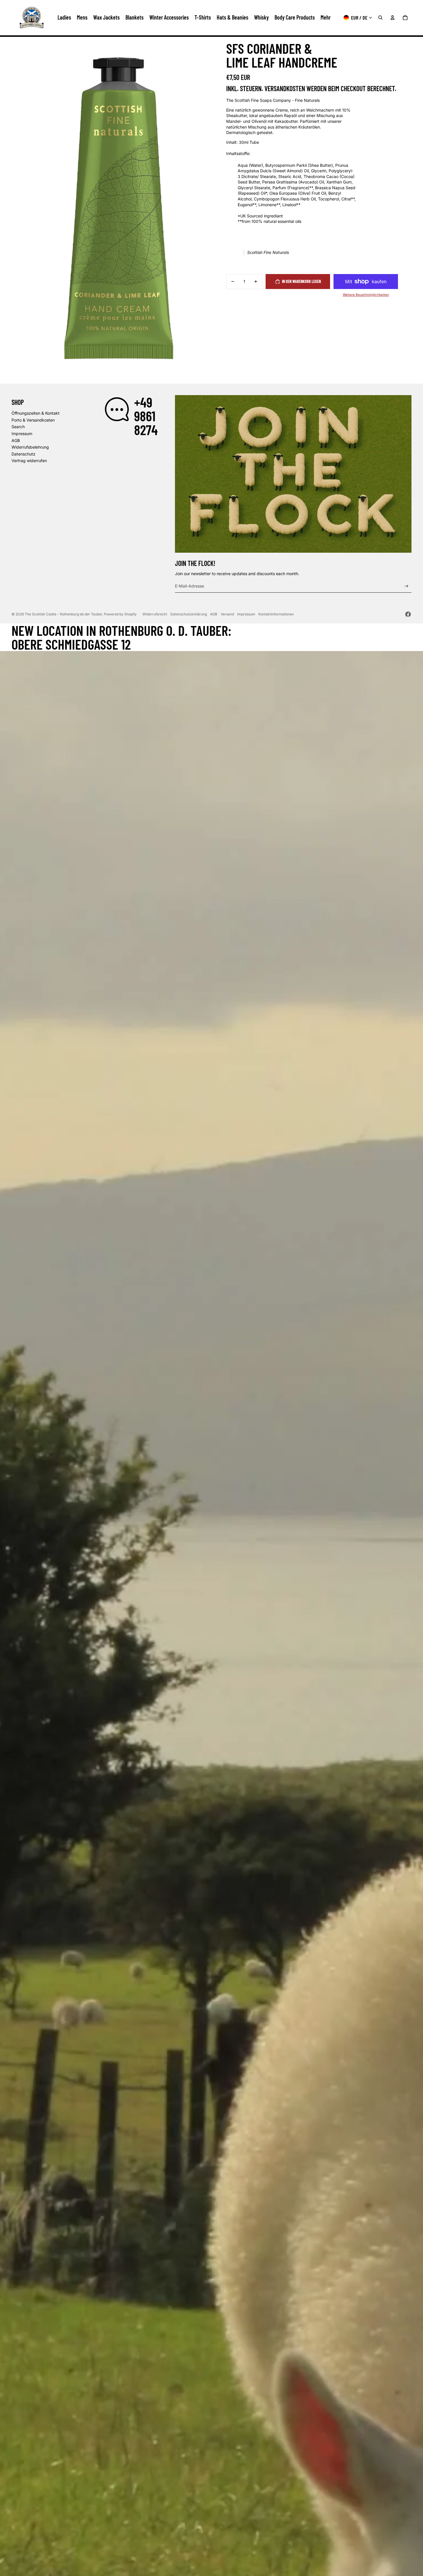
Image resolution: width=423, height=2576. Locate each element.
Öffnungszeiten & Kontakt (36, 413)
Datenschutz (23, 454)
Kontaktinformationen (276, 614)
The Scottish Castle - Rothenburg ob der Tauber (63, 614)
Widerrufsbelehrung (30, 447)
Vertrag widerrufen (29, 461)
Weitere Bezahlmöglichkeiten (366, 295)
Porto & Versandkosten (33, 420)
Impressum (22, 434)
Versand (227, 614)
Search (18, 427)
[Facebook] (408, 614)
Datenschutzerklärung (189, 614)
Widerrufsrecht (155, 614)
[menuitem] (326, 18)
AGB (16, 440)
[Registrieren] (406, 586)
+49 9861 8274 (146, 416)
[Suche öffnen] (380, 18)
